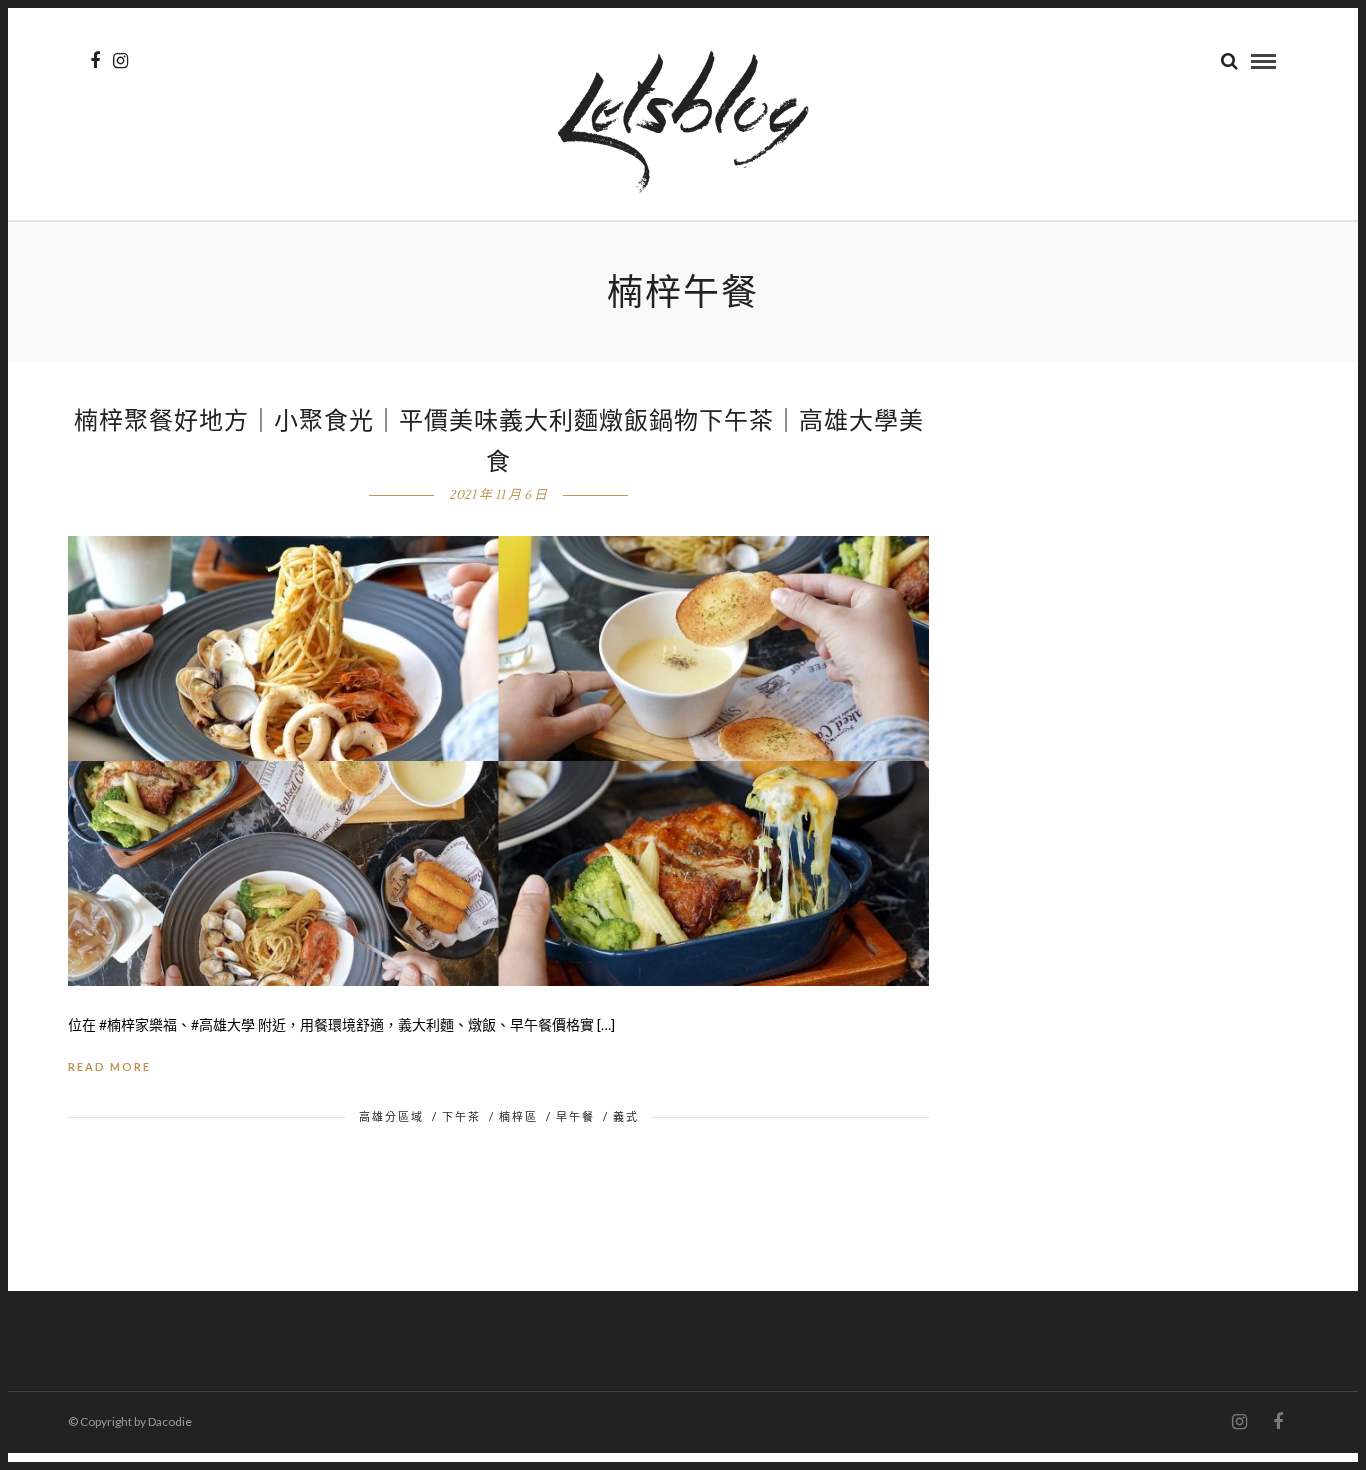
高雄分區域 (391, 1116)
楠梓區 (518, 1116)
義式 (626, 1116)
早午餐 (575, 1116)
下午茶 (461, 1116)
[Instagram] (120, 61)
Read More (109, 1066)
